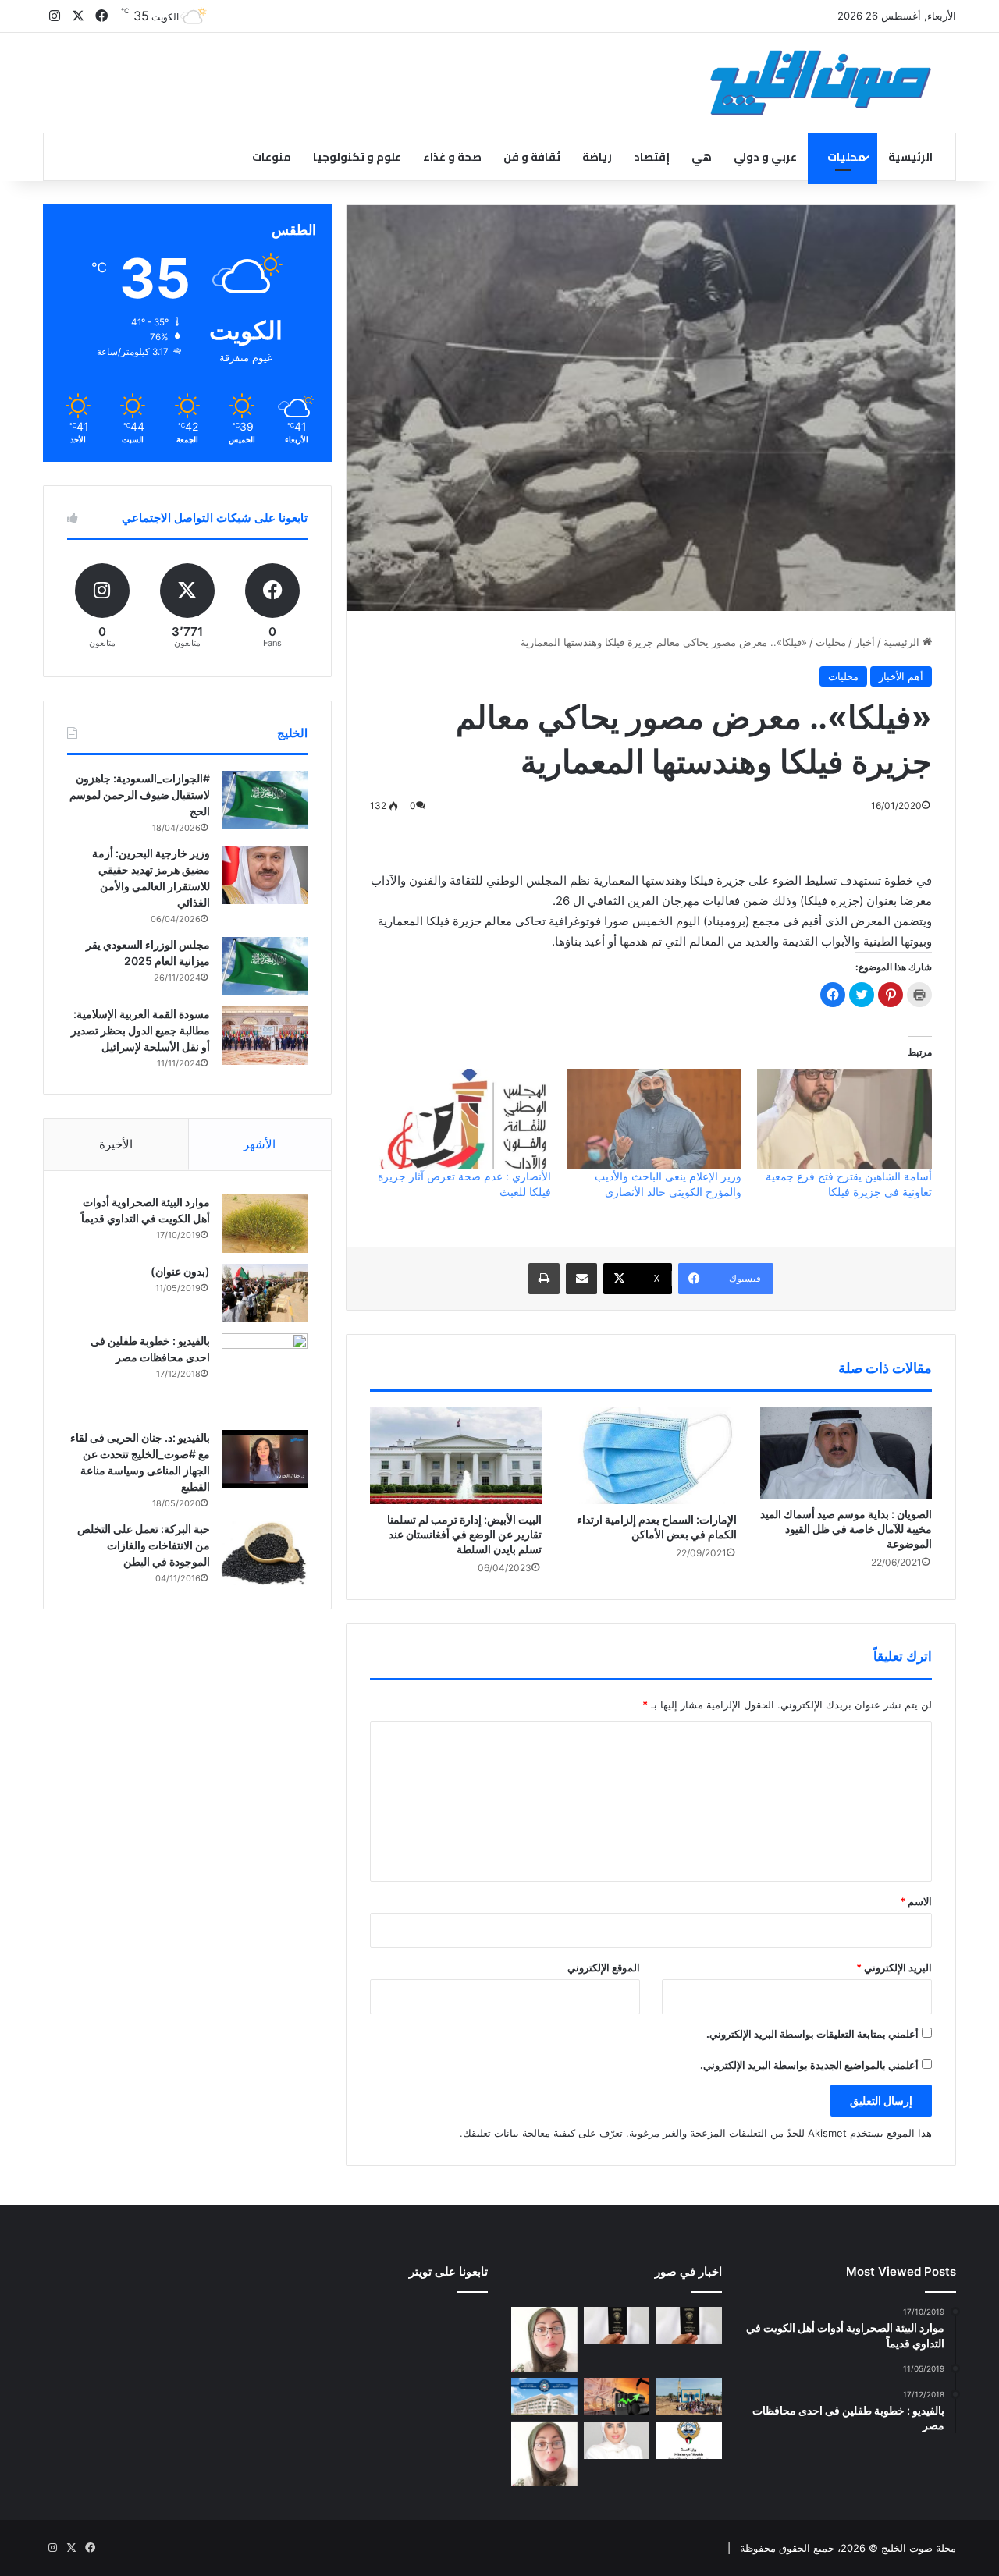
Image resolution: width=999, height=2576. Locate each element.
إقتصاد (652, 157)
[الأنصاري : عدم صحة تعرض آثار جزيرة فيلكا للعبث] (463, 1119)
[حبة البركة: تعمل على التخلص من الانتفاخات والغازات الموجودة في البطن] (265, 1554)
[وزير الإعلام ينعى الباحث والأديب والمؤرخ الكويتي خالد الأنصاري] (654, 1119)
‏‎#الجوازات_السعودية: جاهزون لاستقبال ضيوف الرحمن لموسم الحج (140, 795)
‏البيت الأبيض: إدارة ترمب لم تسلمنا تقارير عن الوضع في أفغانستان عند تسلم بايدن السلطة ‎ (464, 1534)
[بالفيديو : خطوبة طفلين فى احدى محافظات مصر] (265, 1376)
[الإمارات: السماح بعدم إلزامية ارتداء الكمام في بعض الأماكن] (651, 1456)
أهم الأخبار (901, 676)
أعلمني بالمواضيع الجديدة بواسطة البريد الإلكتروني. (809, 2065)
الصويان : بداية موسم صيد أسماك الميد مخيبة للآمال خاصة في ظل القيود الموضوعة (846, 1529)
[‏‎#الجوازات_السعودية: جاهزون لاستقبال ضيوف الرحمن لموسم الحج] (265, 800)
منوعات (272, 157)
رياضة (597, 157)
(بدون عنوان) (180, 1271)
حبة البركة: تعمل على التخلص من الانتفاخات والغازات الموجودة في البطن (144, 1545)
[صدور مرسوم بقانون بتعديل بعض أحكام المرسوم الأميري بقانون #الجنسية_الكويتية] (617, 2326)
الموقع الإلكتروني (604, 1967)
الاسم (916, 1901)
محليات (846, 157)
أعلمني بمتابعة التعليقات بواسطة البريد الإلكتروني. (812, 2034)
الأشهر (260, 1144)
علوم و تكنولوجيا (357, 157)
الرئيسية (910, 157)
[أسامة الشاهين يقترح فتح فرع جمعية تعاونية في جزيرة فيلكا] (844, 1119)
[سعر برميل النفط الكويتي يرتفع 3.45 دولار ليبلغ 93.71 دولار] (617, 2397)
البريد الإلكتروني (894, 1967)
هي (702, 157)
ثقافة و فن (532, 157)
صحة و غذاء (452, 157)
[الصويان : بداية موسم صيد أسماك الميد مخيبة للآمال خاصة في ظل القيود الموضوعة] (846, 1453)
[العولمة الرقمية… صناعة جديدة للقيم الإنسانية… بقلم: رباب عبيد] (544, 2339)
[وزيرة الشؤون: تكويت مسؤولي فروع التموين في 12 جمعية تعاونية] (617, 2440)
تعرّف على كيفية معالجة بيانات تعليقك (543, 2133)
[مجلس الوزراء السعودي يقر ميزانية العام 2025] (265, 966)
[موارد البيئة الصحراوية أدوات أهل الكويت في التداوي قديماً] (265, 1224)
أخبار (865, 642)
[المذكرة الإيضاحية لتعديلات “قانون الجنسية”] (689, 2326)
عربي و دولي (765, 157)
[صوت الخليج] (821, 83)
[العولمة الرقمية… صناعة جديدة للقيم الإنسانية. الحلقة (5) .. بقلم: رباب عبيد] (544, 2454)
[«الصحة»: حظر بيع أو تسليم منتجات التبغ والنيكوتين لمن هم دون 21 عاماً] (689, 2440)
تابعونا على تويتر (448, 2271)
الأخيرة (116, 1144)
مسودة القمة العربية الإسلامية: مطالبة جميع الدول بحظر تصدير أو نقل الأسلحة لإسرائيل (140, 1030)
